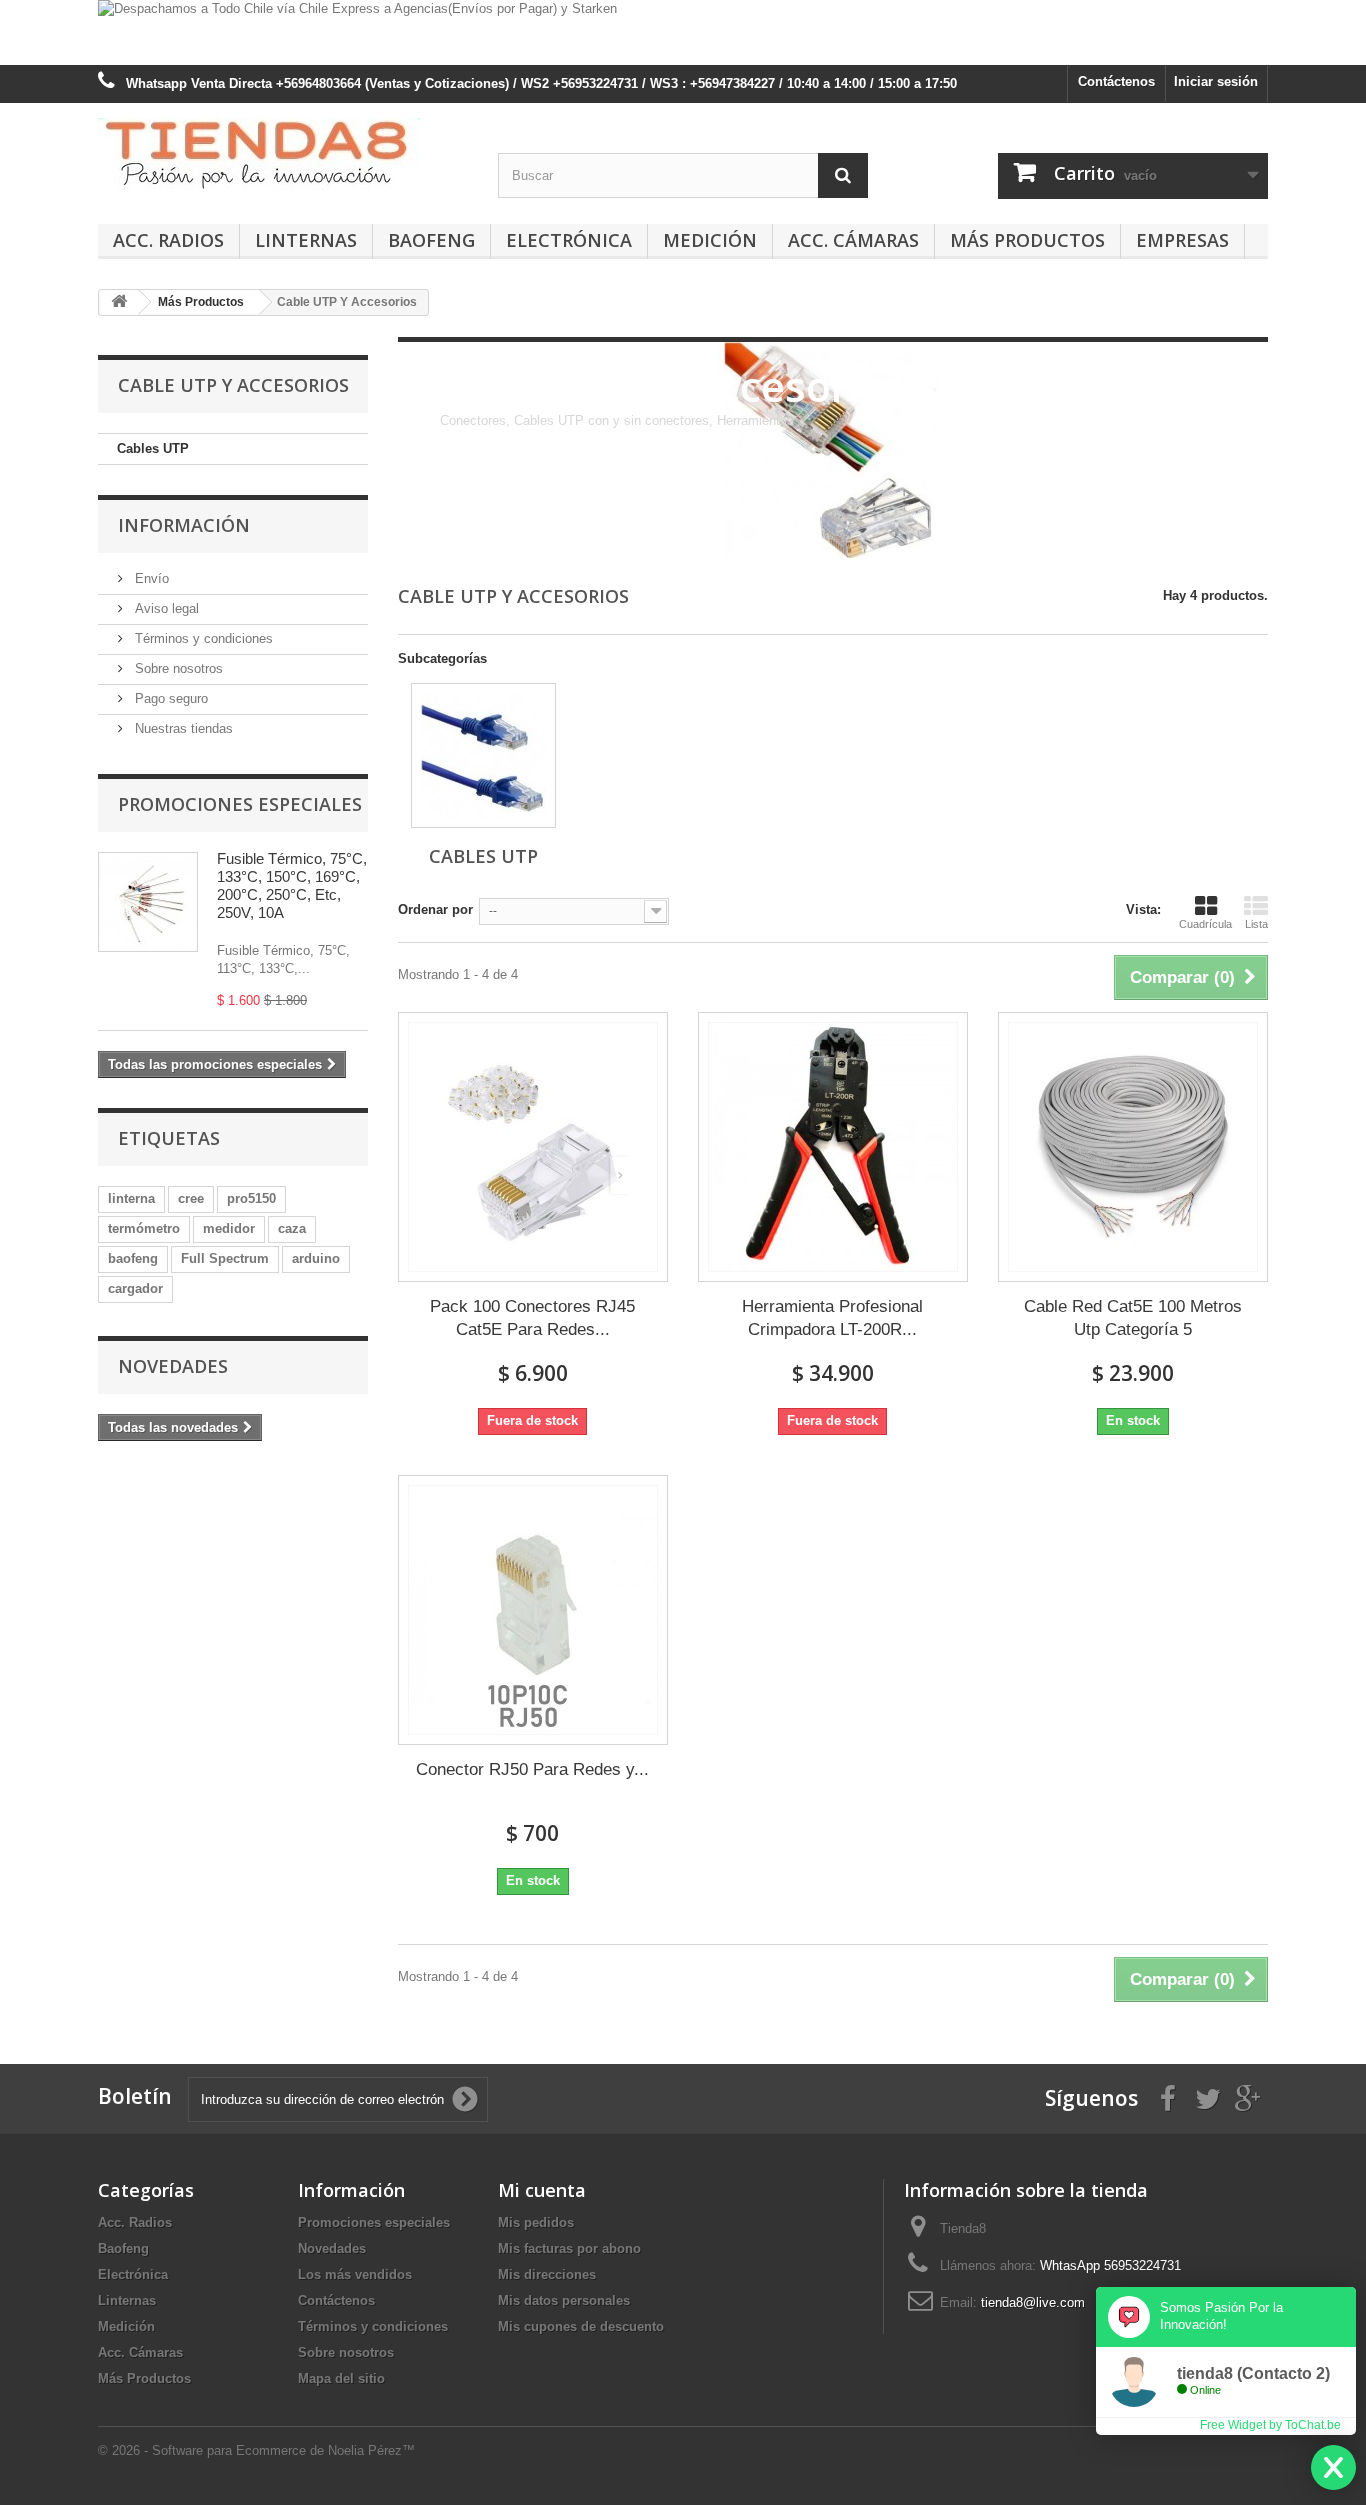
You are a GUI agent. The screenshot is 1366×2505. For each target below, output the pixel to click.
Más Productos (1027, 240)
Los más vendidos (355, 2274)
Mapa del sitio (341, 2378)
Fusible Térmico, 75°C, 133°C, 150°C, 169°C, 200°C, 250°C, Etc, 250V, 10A (292, 885)
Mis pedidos (536, 2222)
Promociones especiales (240, 804)
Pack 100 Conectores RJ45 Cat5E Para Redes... (532, 1318)
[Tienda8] (283, 154)
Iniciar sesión (1216, 81)
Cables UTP (153, 448)
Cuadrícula (1205, 924)
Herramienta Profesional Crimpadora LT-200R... (832, 1318)
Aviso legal (165, 608)
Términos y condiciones (202, 638)
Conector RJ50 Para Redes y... (532, 1769)
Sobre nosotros (177, 668)
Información (184, 525)
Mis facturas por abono (569, 2248)
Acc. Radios (168, 240)
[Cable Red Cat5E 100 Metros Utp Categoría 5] (1133, 1147)
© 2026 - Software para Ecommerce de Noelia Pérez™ (256, 2450)
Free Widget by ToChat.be (1270, 2425)
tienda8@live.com (1033, 2302)
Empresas (1182, 240)
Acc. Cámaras (853, 240)
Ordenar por (435, 909)
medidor (229, 1228)
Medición (710, 240)
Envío (150, 578)
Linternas (306, 240)
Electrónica (569, 240)
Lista (1256, 924)
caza (292, 1228)
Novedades (173, 1366)
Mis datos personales (564, 2300)
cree (191, 1198)
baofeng (133, 1258)
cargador (135, 1288)
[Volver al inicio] (119, 302)
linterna (131, 1198)
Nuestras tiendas (182, 728)
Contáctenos (1116, 81)
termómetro (144, 1228)
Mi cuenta (542, 2190)
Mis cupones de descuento (581, 2326)
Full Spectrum (225, 1258)
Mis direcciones (547, 2274)
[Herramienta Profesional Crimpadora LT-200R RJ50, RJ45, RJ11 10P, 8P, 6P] (833, 1147)
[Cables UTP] (483, 755)
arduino (316, 1258)
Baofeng (431, 240)
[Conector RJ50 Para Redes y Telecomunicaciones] (533, 1610)
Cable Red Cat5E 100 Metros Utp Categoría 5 (1133, 1318)
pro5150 (251, 1198)
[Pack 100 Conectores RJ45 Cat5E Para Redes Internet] (533, 1147)
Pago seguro (169, 698)
